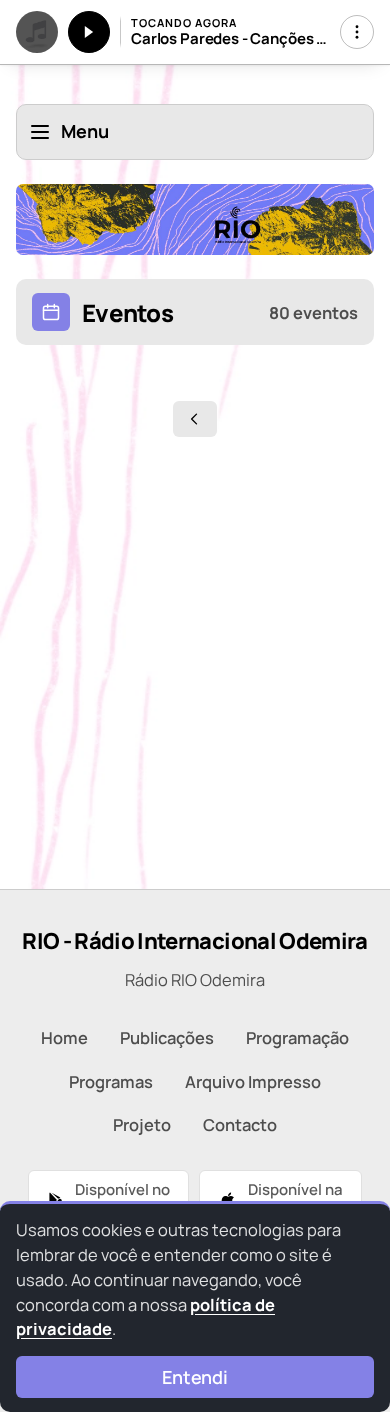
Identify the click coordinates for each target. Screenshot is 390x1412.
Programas (111, 1081)
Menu (85, 131)
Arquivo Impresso (253, 1081)
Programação (297, 1037)
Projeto (142, 1124)
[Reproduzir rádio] (89, 32)
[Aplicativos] (357, 32)
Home (64, 1037)
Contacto (240, 1124)
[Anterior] (195, 419)
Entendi (195, 1377)
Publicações (167, 1037)
